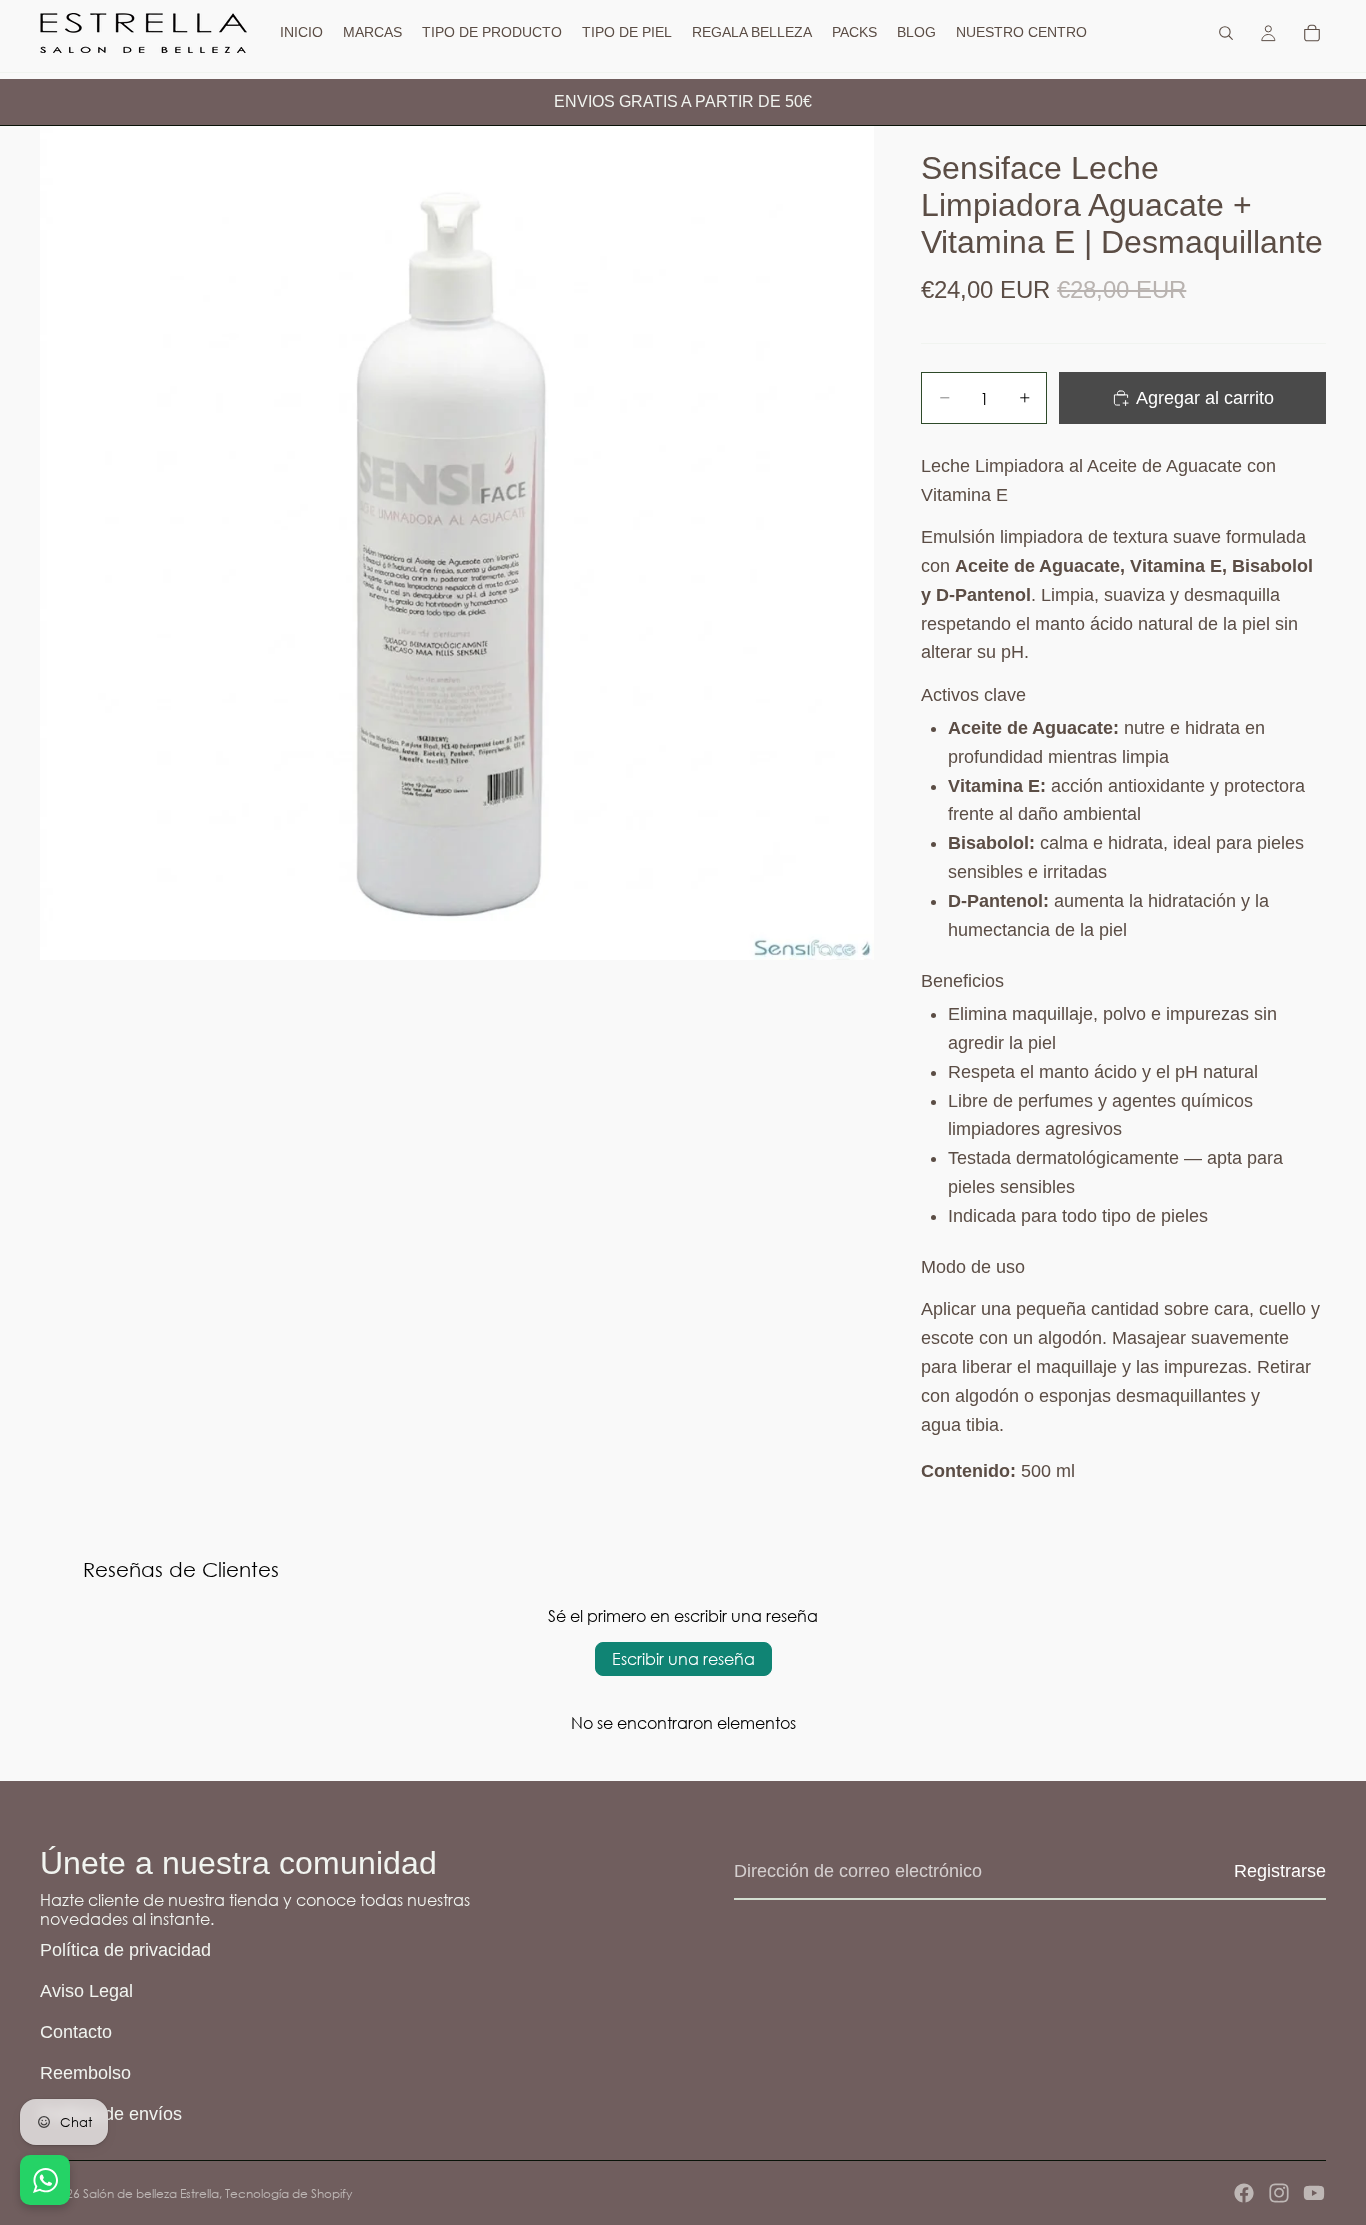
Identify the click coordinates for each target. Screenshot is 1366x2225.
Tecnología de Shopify (288, 2193)
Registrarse (1280, 1871)
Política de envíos (111, 2114)
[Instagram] (1279, 2193)
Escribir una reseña (683, 1658)
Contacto (76, 2032)
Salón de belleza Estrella (151, 2193)
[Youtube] (1314, 2193)
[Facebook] (1244, 2193)
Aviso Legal (86, 1991)
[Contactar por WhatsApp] (45, 2180)
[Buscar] (1226, 33)
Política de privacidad (125, 1950)
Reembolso (85, 2073)
